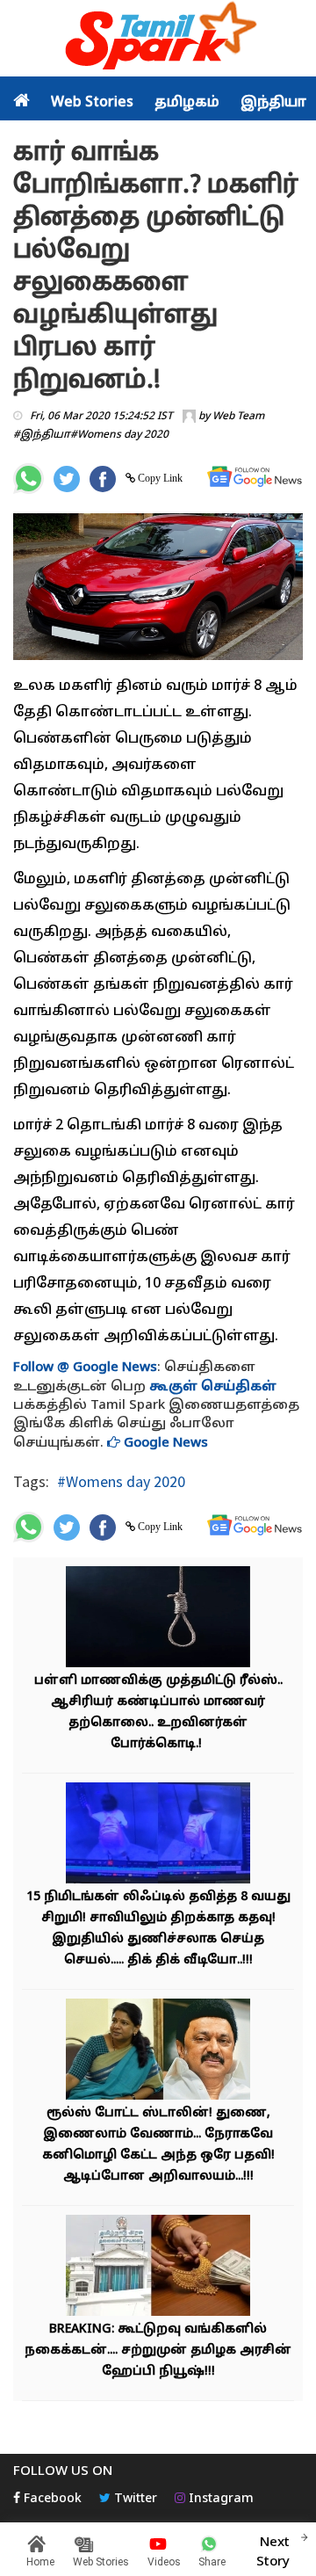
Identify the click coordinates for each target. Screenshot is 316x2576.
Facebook (51, 2499)
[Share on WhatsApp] (29, 479)
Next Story (273, 2552)
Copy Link (159, 478)
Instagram (219, 2499)
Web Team (238, 417)
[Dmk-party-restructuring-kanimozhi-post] (158, 2052)
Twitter (134, 2499)
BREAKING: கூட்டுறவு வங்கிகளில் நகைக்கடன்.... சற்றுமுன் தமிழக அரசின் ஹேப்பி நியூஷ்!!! (158, 2351)
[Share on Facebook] (103, 479)
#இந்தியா (42, 435)
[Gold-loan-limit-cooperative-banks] (158, 2268)
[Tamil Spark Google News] (255, 477)
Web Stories (92, 103)
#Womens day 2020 (119, 435)
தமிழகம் (187, 103)
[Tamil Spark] (158, 39)
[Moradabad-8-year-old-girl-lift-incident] (158, 1836)
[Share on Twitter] (67, 479)
